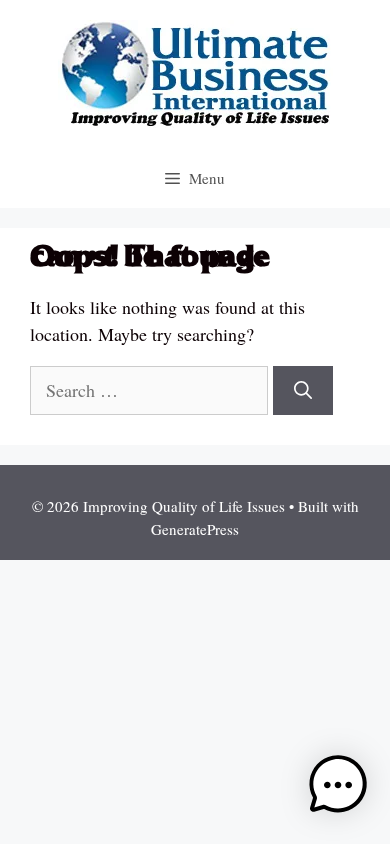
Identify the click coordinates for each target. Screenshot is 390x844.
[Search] (303, 390)
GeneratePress (195, 529)
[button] (338, 788)
